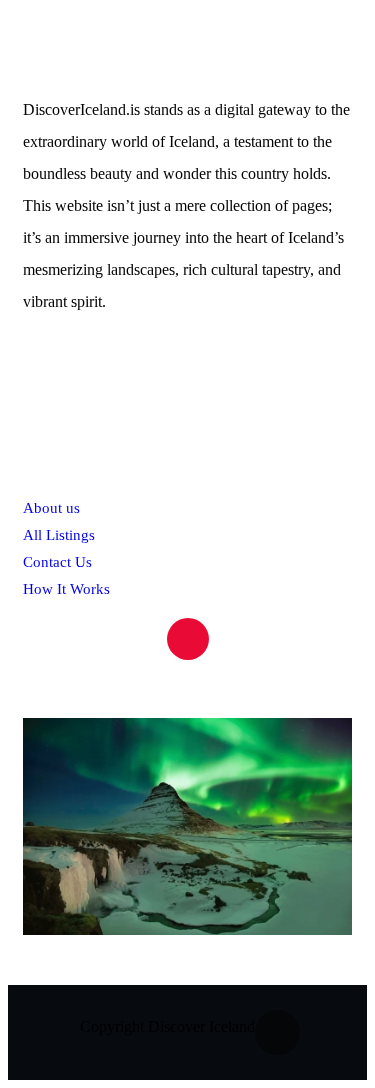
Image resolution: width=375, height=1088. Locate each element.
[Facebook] (277, 1032)
